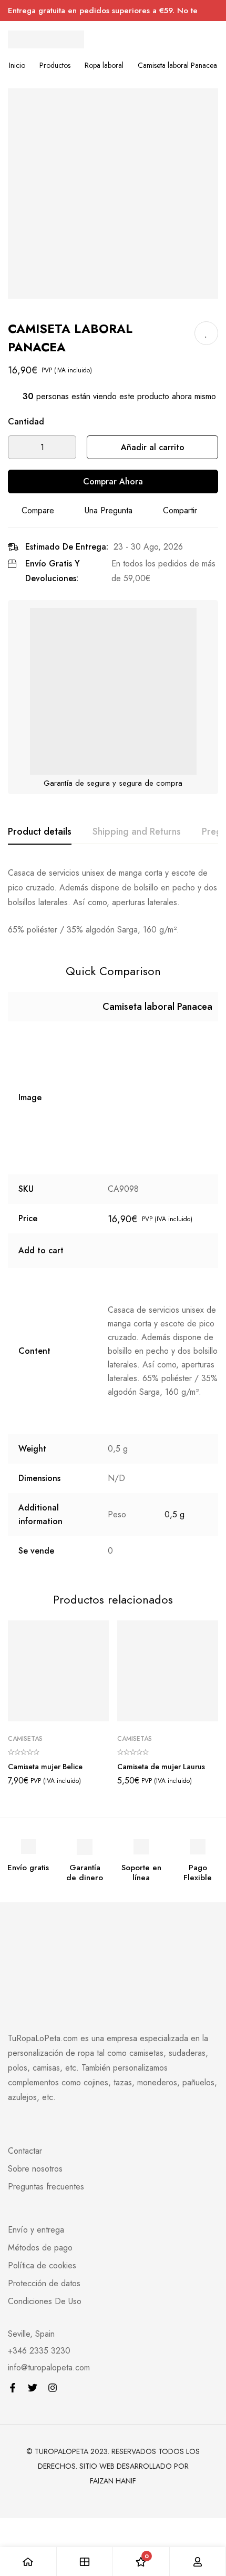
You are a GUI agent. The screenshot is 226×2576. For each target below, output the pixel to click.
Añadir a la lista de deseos (206, 333)
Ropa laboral (104, 65)
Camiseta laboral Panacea (157, 1007)
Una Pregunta (109, 510)
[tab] (40, 832)
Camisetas (25, 1739)
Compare (38, 510)
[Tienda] (85, 2562)
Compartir (180, 510)
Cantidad (26, 422)
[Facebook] (13, 2388)
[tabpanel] (113, 901)
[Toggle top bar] (215, 11)
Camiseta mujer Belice (45, 1767)
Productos (55, 65)
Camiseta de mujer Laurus (161, 1767)
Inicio (17, 65)
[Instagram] (53, 2388)
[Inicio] (28, 2562)
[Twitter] (33, 2388)
